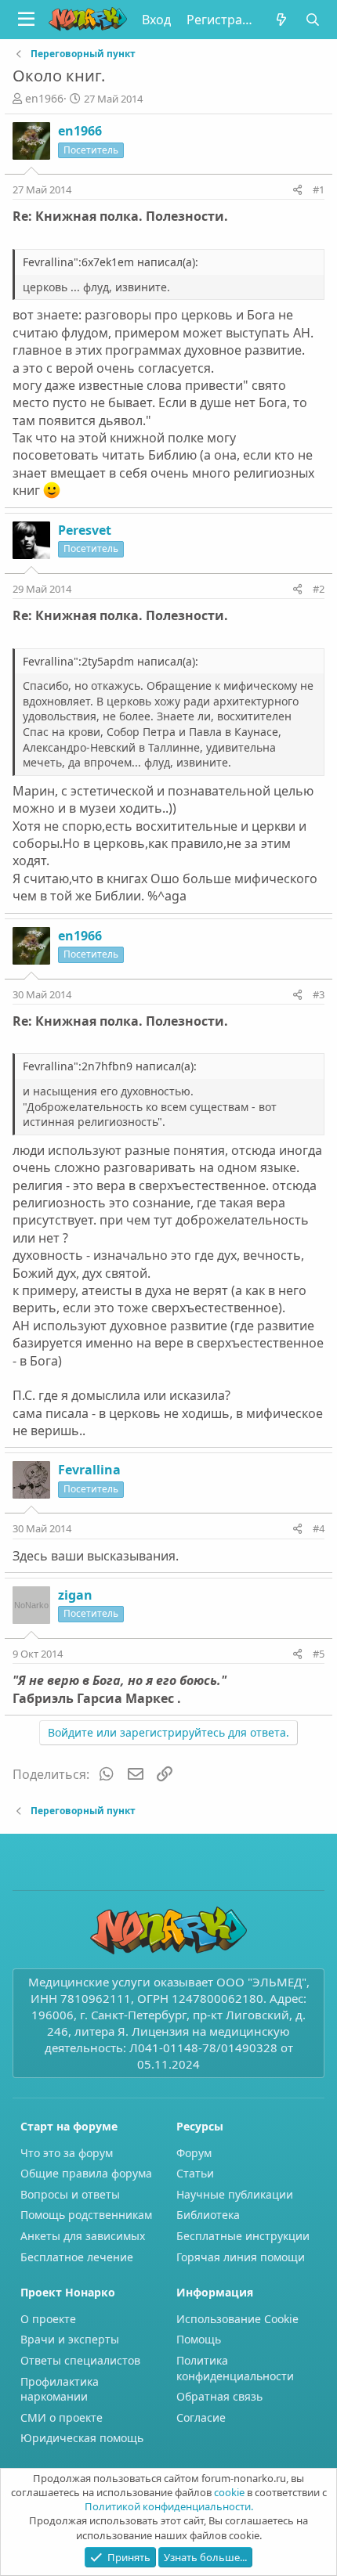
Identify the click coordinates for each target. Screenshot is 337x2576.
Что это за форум (67, 2153)
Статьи (195, 2173)
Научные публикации (235, 2194)
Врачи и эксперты (70, 2339)
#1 (319, 189)
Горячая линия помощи (241, 2257)
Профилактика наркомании (60, 2389)
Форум (194, 2153)
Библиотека (208, 2215)
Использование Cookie (237, 2319)
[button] (26, 20)
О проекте (48, 2319)
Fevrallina (89, 1470)
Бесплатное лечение (77, 2257)
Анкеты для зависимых (83, 2236)
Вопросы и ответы (70, 2194)
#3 (319, 994)
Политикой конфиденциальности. (169, 2506)
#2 (319, 589)
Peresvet (85, 530)
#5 (319, 1654)
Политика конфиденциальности (235, 2368)
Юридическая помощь (82, 2438)
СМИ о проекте (62, 2417)
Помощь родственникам (86, 2215)
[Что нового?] (281, 20)
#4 (319, 1528)
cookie (229, 2492)
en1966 (44, 98)
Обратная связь (219, 2396)
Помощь (199, 2339)
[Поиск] (313, 20)
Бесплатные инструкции (243, 2236)
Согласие (201, 2417)
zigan (75, 1595)
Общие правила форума (86, 2173)
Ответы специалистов (80, 2360)
